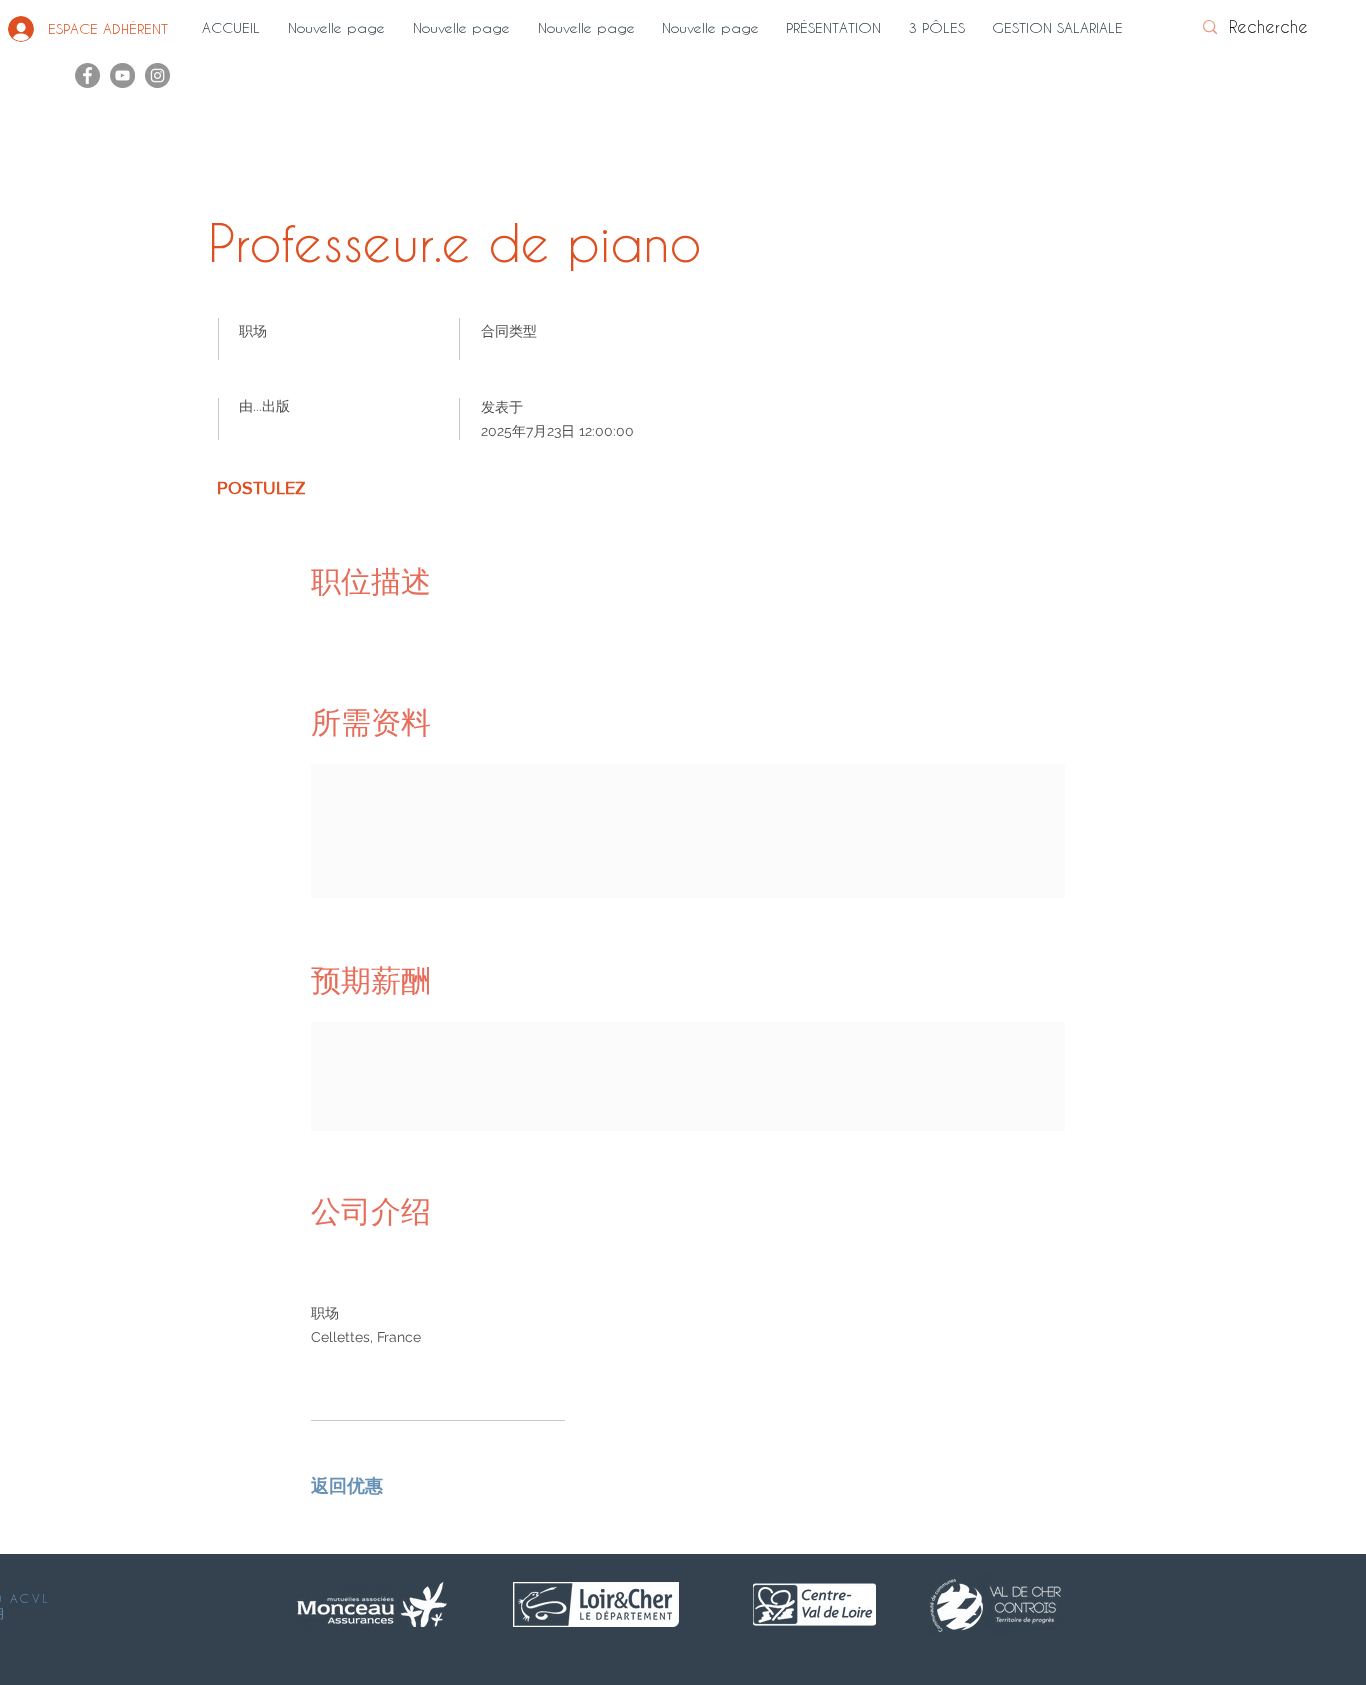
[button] (837, 28)
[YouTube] (122, 75)
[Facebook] (87, 75)
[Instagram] (157, 75)
